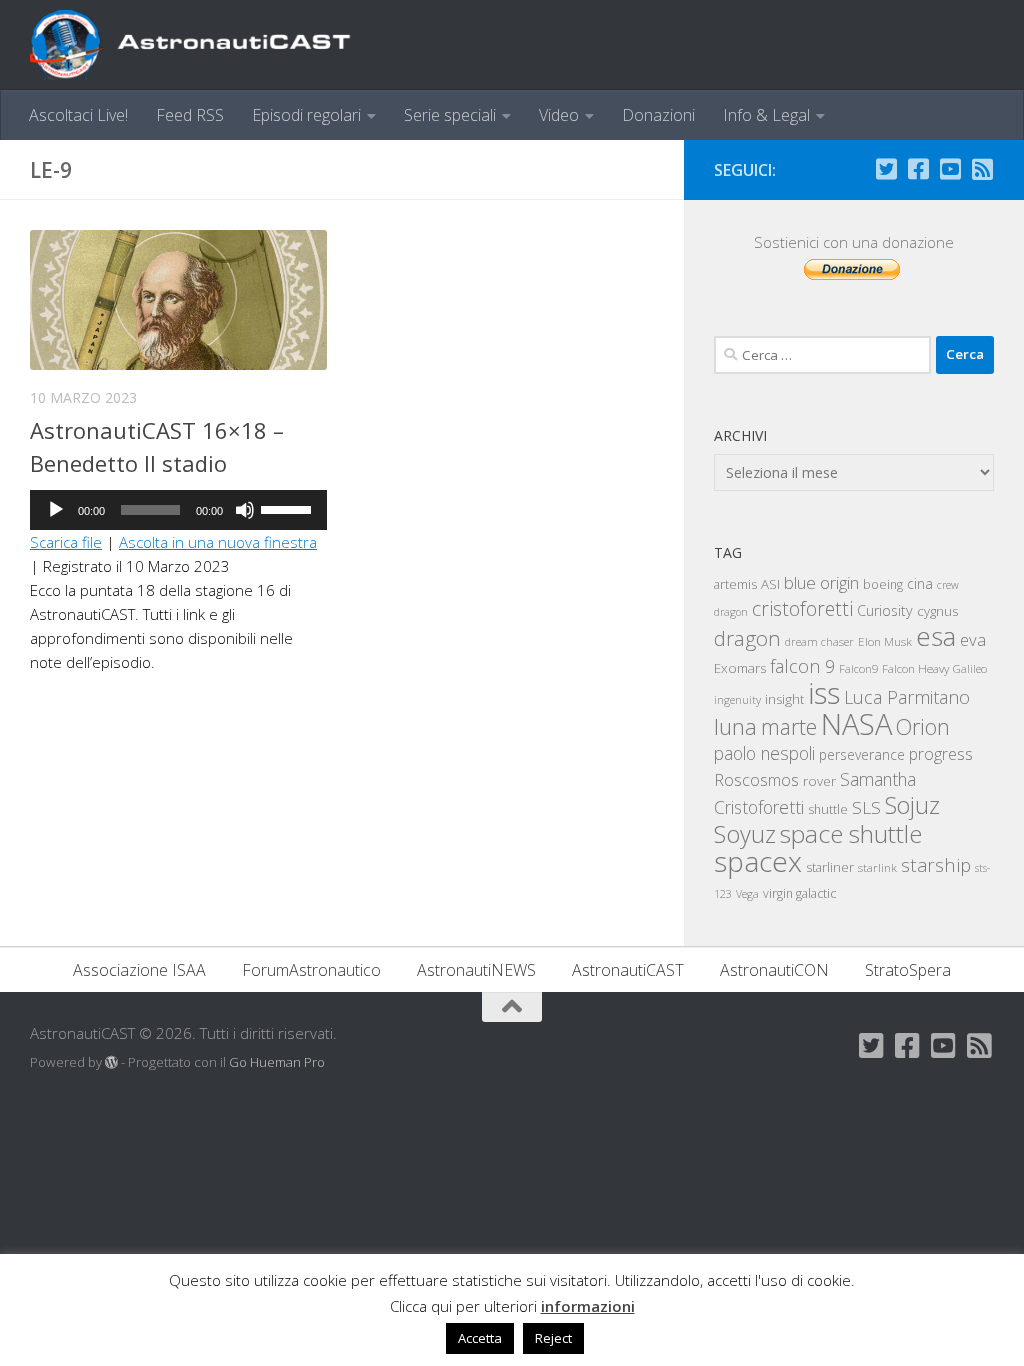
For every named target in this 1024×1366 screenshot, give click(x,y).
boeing (883, 584)
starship (936, 864)
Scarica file (66, 542)
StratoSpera (908, 970)
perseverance (862, 754)
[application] (178, 510)
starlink (877, 867)
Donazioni (658, 115)
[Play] (56, 510)
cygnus (937, 611)
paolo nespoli (764, 753)
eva (973, 639)
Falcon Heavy (915, 668)
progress (941, 754)
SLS (866, 807)
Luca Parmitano (907, 697)
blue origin (821, 582)
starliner (830, 867)
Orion (923, 726)
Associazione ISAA (139, 970)
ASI (770, 584)
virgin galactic (799, 893)
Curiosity (885, 610)
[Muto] (245, 510)
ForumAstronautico (311, 970)
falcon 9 (802, 666)
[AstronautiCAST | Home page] (207, 45)
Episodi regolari (306, 115)
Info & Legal (766, 115)
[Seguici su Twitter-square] (886, 169)
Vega (747, 894)
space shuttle (851, 833)
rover (819, 781)
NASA (856, 724)
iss (824, 693)
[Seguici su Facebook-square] (918, 169)
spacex (758, 861)
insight (784, 699)
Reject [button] (553, 1338)
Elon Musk (885, 641)
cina (920, 583)
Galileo (970, 668)
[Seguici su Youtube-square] (950, 169)
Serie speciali (450, 115)
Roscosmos (756, 779)
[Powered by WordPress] (111, 1062)
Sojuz (912, 805)
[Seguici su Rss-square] (982, 169)
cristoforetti (802, 608)
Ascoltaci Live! (78, 115)
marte (789, 726)
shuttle (828, 809)
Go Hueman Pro (277, 1062)
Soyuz (745, 834)
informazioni (588, 1306)
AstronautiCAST (628, 970)
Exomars (740, 668)
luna (735, 726)
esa (936, 636)
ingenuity (737, 699)
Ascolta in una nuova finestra (218, 542)
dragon (747, 638)
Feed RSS (190, 115)
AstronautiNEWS (476, 970)
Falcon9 (858, 668)
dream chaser (819, 641)
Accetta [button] (480, 1338)
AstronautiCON (774, 970)
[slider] (289, 508)
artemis (735, 584)
